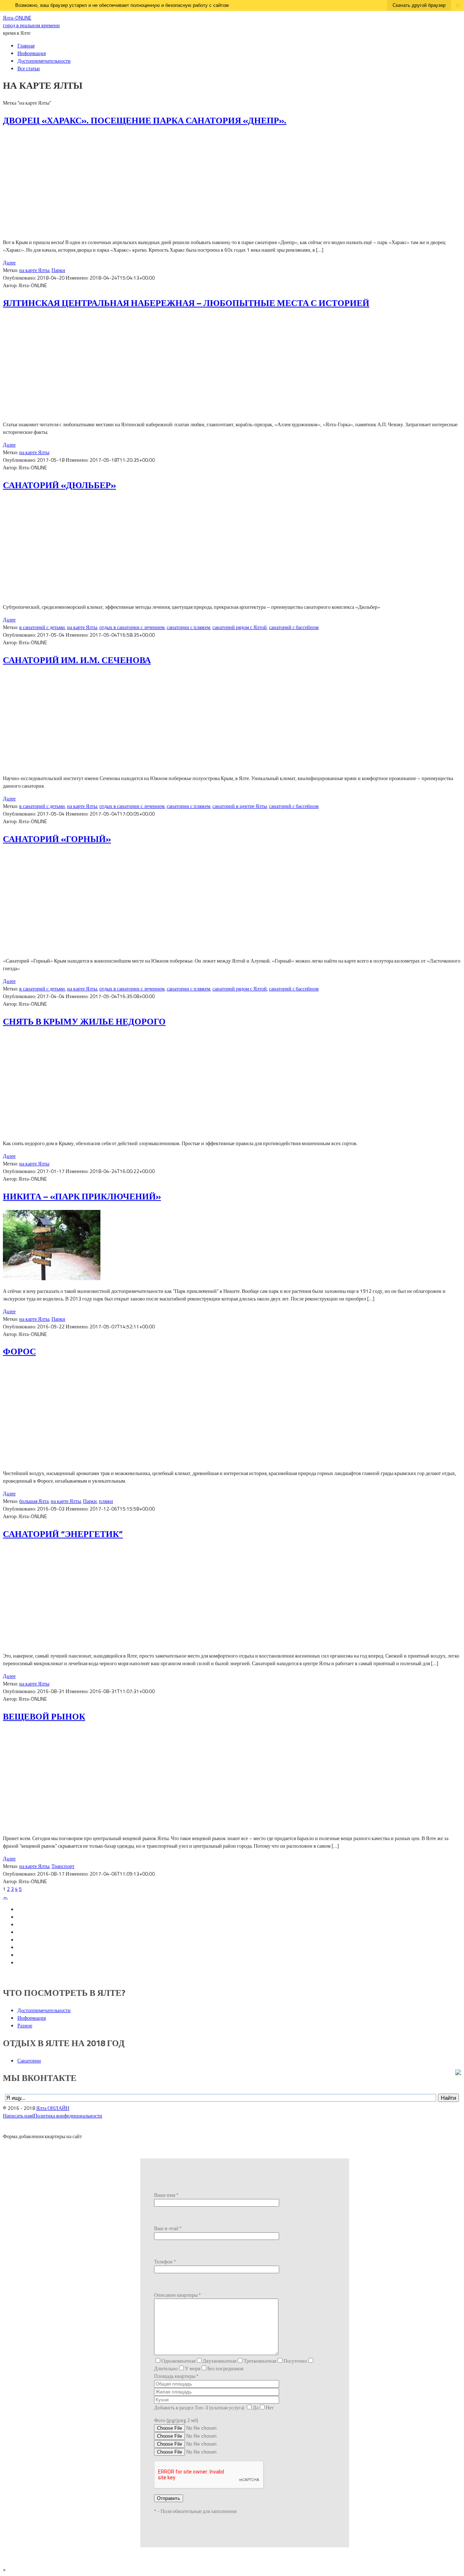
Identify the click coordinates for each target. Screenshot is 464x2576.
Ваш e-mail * (168, 2228)
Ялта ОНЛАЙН (53, 2108)
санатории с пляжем (188, 627)
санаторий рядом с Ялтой (240, 627)
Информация (32, 53)
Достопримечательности (44, 61)
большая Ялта (34, 1501)
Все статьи (29, 68)
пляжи (106, 1501)
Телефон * (165, 2261)
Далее (9, 262)
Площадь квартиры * (176, 2376)
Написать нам (18, 2116)
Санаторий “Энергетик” (63, 1534)
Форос (19, 1351)
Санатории (29, 2060)
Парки (58, 270)
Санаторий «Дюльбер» (59, 485)
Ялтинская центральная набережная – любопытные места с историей (186, 303)
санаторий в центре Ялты (240, 806)
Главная (26, 45)
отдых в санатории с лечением (132, 627)
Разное (25, 2025)
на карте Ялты (34, 270)
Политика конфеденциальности (68, 2116)
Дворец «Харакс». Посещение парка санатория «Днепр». (145, 120)
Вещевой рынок (44, 1716)
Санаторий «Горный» (57, 839)
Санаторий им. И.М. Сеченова (77, 660)
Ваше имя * (166, 2195)
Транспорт (63, 1866)
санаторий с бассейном (294, 627)
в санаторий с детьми (42, 627)
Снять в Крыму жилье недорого (84, 1021)
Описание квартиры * (177, 2295)
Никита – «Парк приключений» (82, 1196)
